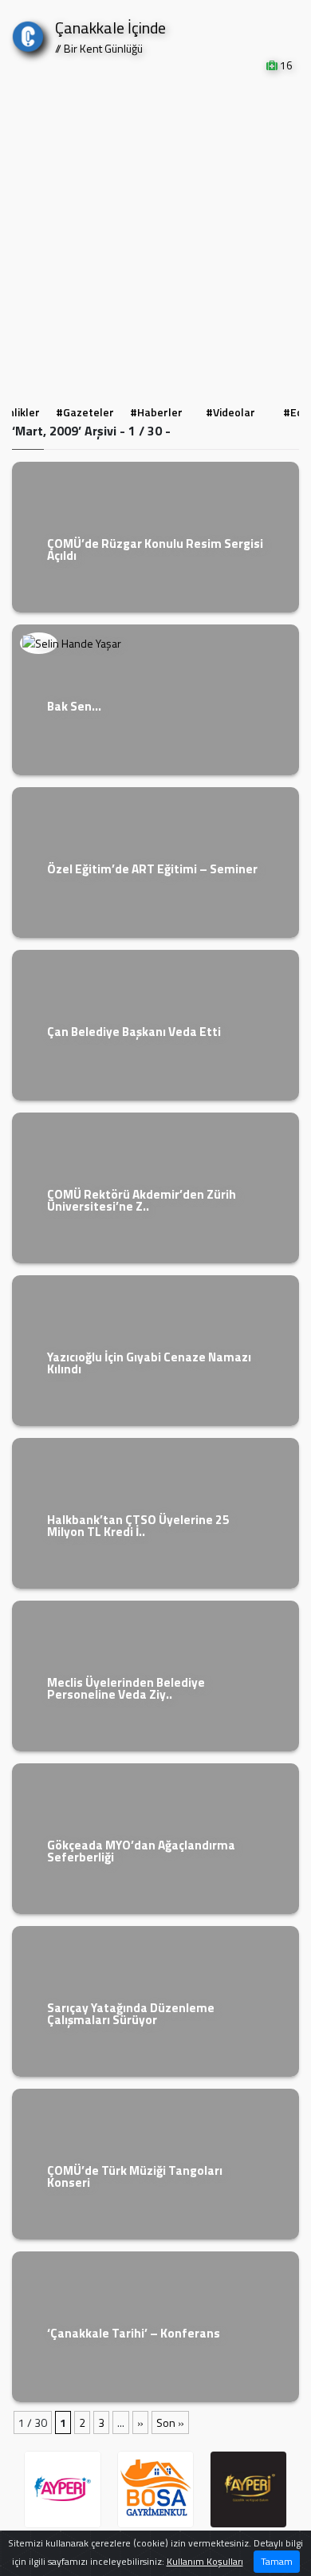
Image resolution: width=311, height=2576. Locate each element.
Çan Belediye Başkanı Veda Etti (134, 1032)
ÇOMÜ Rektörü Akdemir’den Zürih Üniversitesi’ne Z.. (142, 1200)
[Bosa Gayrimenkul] (156, 2489)
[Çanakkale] (28, 33)
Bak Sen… (74, 706)
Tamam (277, 2561)
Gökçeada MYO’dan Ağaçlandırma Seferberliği (141, 1851)
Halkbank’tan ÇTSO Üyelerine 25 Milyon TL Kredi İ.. (138, 1526)
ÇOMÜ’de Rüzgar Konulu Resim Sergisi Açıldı (155, 549)
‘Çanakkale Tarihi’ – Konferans (134, 2333)
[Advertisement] (155, 237)
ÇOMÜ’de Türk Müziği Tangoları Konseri (135, 2176)
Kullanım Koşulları (205, 2561)
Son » (170, 2422)
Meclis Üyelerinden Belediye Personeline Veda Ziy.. (126, 1688)
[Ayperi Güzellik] (63, 2489)
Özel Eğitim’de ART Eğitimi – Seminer (152, 869)
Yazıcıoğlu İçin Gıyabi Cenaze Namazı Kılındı (149, 1363)
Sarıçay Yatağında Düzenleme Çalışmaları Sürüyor (131, 2014)
